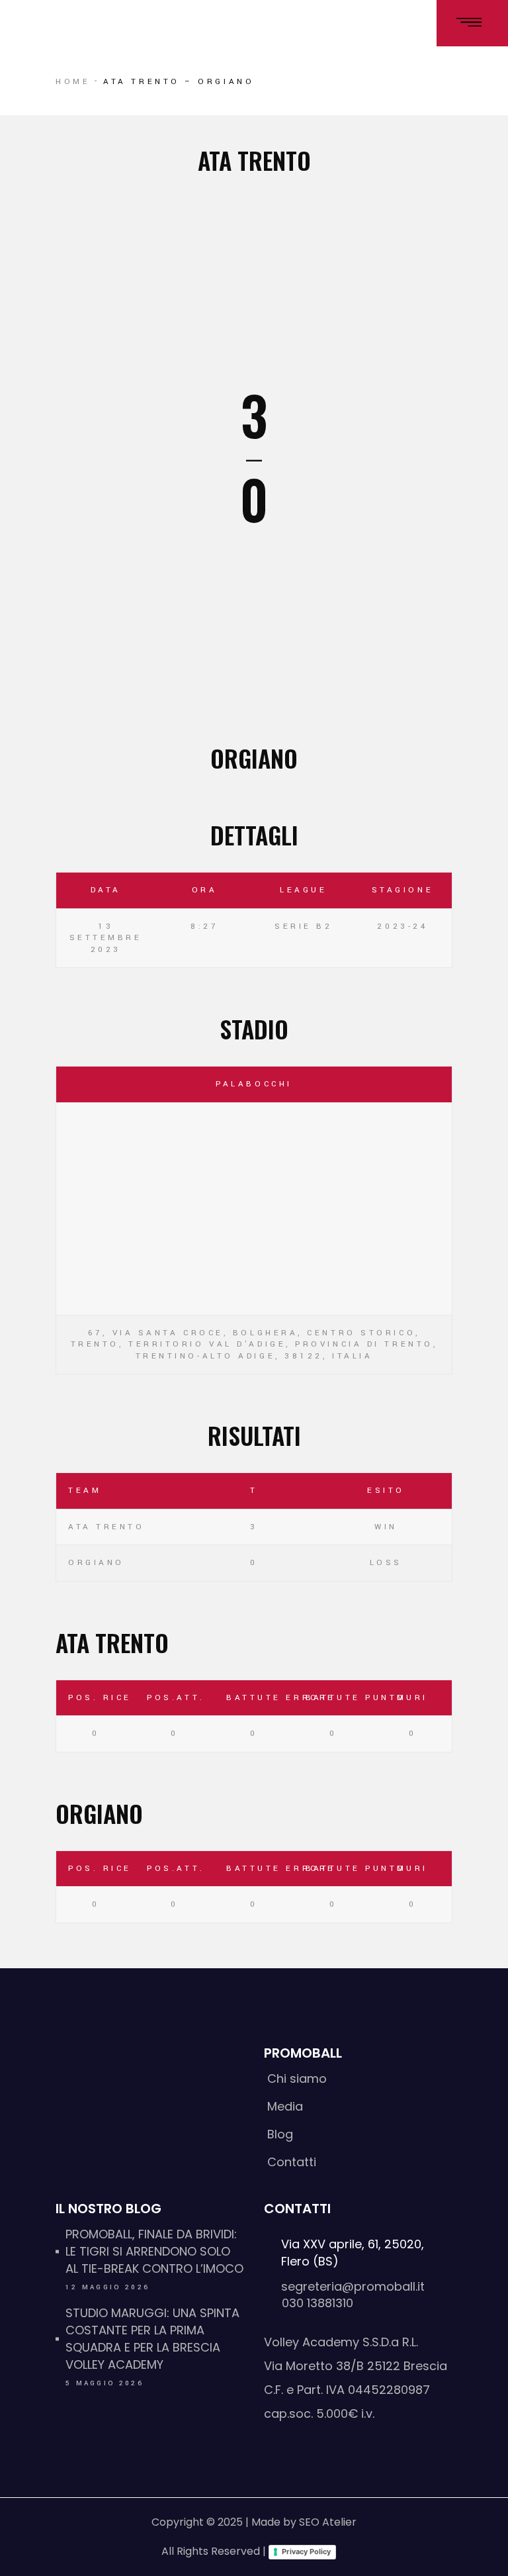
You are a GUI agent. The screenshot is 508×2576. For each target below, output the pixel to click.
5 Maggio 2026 (105, 2383)
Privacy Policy (306, 2552)
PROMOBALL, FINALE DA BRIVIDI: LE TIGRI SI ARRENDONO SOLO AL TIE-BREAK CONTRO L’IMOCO (154, 2251)
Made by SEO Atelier (304, 2522)
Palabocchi (254, 1084)
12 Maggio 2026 (107, 2287)
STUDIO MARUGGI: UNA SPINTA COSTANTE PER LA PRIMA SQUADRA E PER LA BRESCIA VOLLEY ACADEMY (152, 2339)
